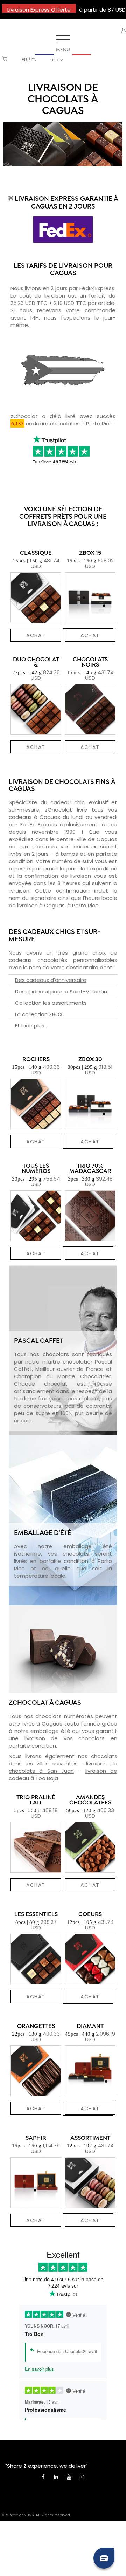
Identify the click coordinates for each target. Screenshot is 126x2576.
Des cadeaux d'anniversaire (51, 980)
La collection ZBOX (39, 1014)
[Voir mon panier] (5, 60)
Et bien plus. (30, 1026)
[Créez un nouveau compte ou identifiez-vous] (124, 30)
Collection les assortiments (51, 1003)
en (34, 60)
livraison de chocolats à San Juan (63, 1767)
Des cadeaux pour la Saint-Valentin (61, 992)
